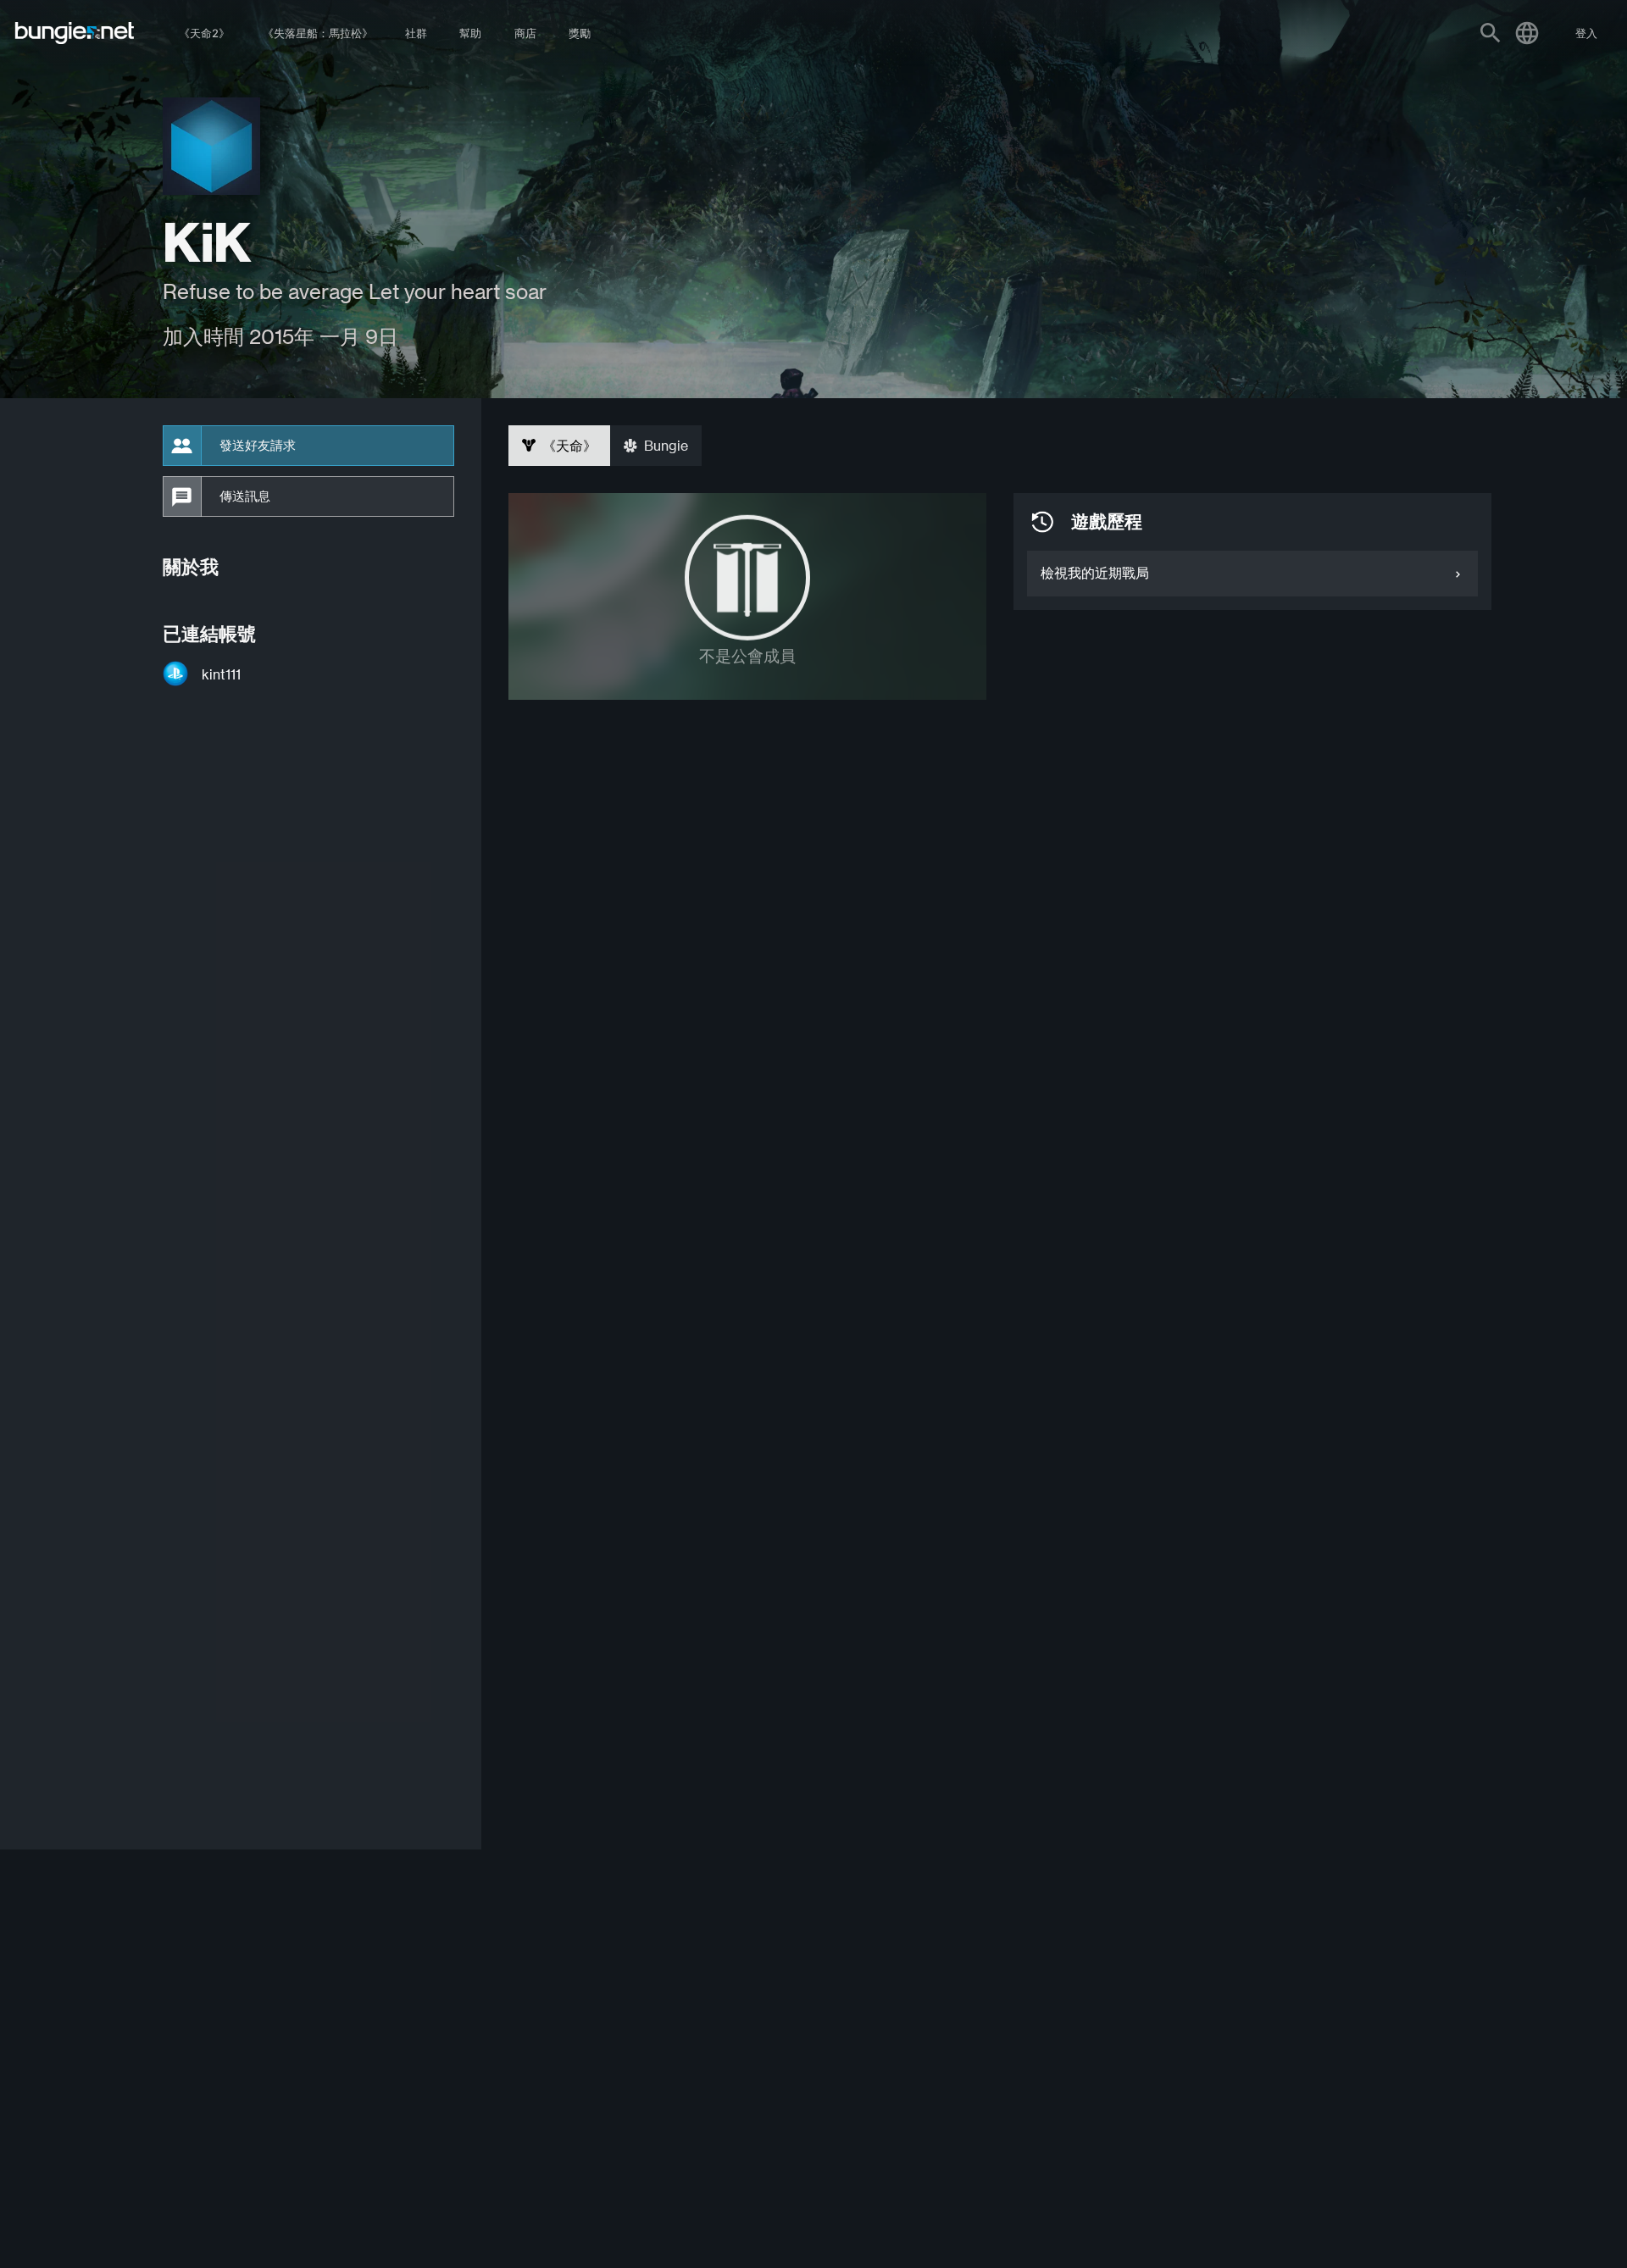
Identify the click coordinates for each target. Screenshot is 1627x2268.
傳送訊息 (245, 496)
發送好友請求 (258, 446)
